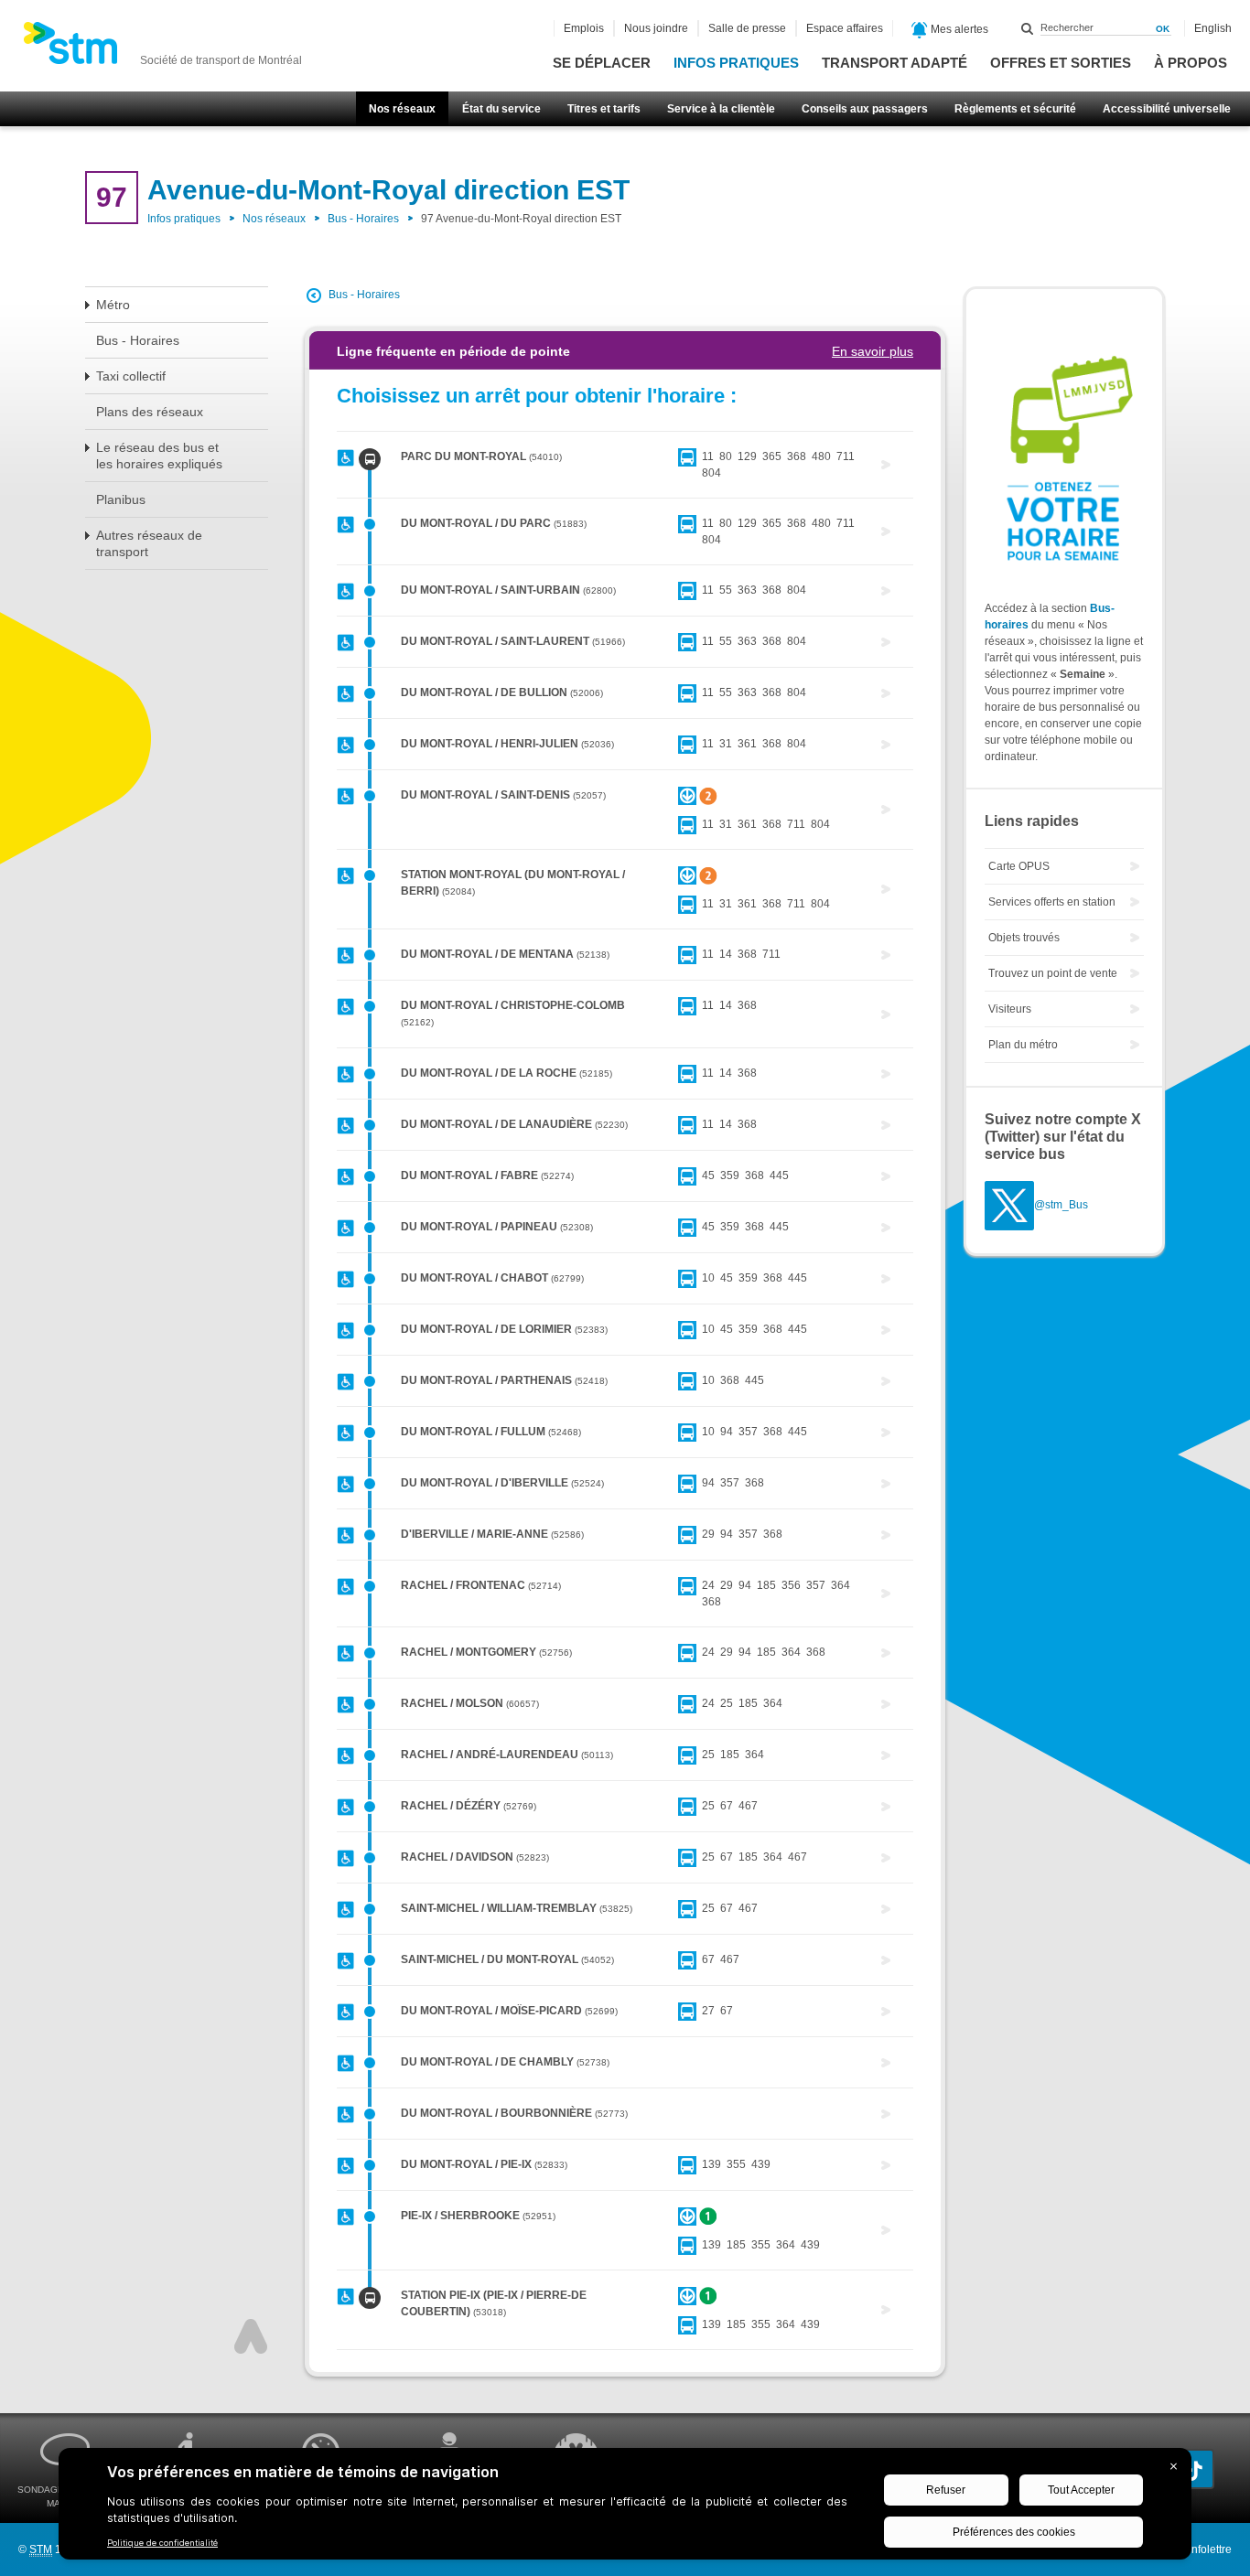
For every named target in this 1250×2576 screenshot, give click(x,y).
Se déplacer (602, 63)
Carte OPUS (1019, 866)
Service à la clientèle (721, 109)
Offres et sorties (1061, 63)
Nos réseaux (402, 109)
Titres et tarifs (604, 109)
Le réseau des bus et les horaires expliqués (159, 456)
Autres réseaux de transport (149, 543)
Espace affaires (845, 28)
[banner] (162, 48)
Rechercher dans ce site (1028, 28)
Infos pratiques (736, 63)
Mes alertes (958, 29)
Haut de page (251, 2336)
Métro (113, 305)
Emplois (584, 28)
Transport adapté (894, 63)
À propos (1191, 63)
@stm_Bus (1061, 1206)
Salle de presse (747, 28)
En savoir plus (873, 351)
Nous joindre (656, 28)
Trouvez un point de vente (1053, 973)
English (1213, 28)
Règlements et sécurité (1015, 109)
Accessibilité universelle (1167, 109)
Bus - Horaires (363, 219)
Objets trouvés (1024, 938)
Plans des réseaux (150, 412)
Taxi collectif (131, 376)
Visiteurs (1010, 1009)
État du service (501, 109)
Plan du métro (1023, 1045)
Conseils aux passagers (865, 109)
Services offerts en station (1052, 902)
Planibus (121, 499)
